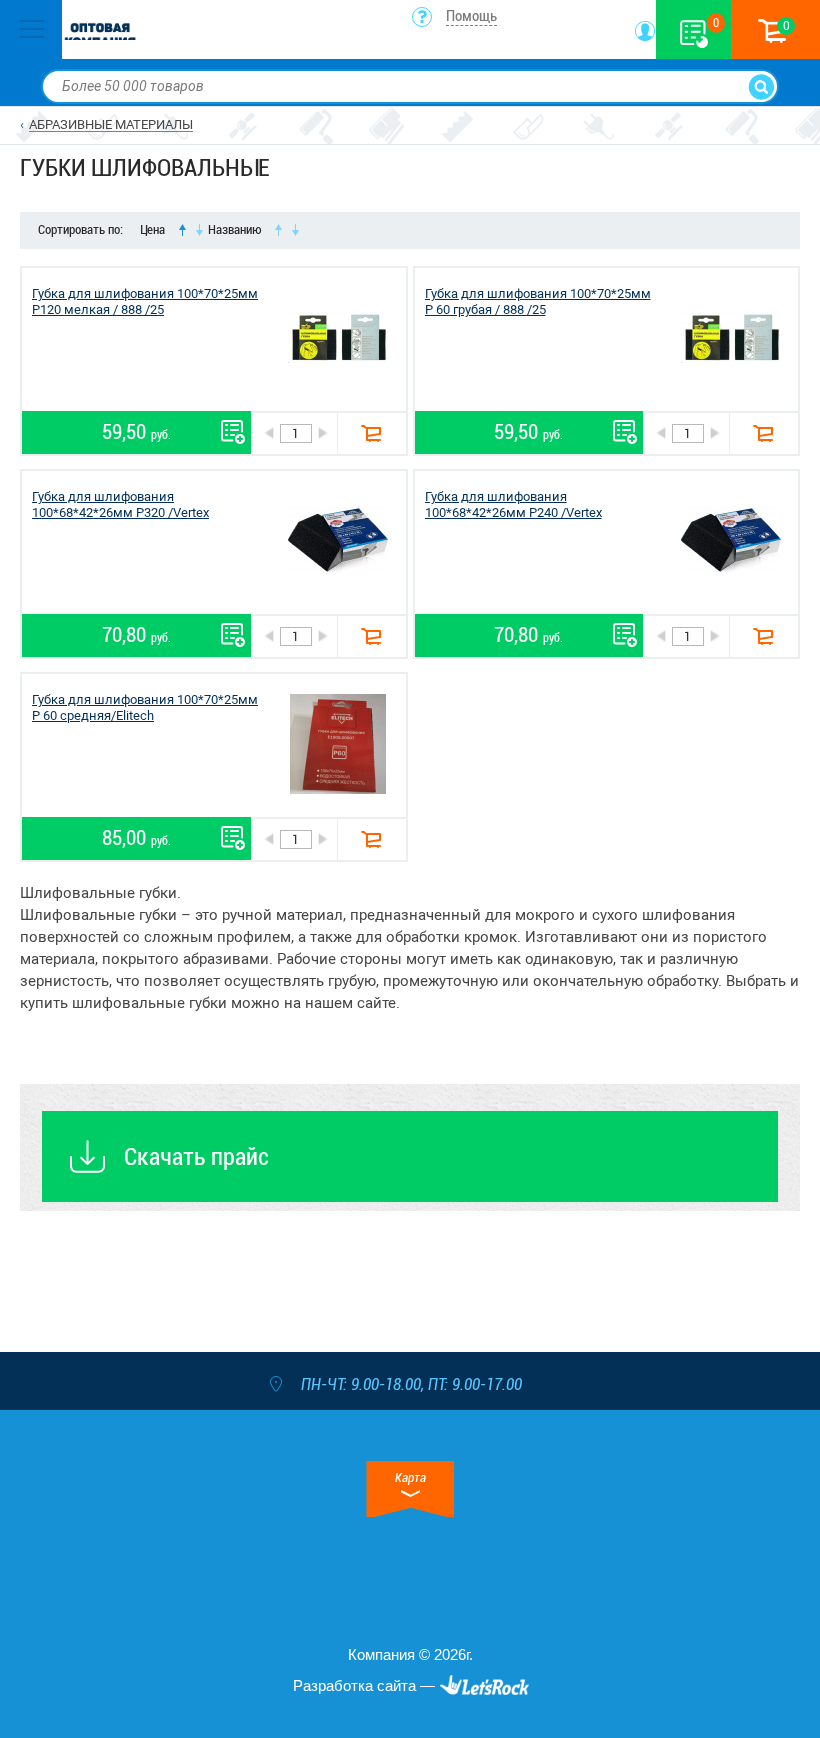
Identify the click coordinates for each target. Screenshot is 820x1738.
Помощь (471, 16)
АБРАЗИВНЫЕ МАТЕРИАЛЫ (111, 124)
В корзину (371, 433)
